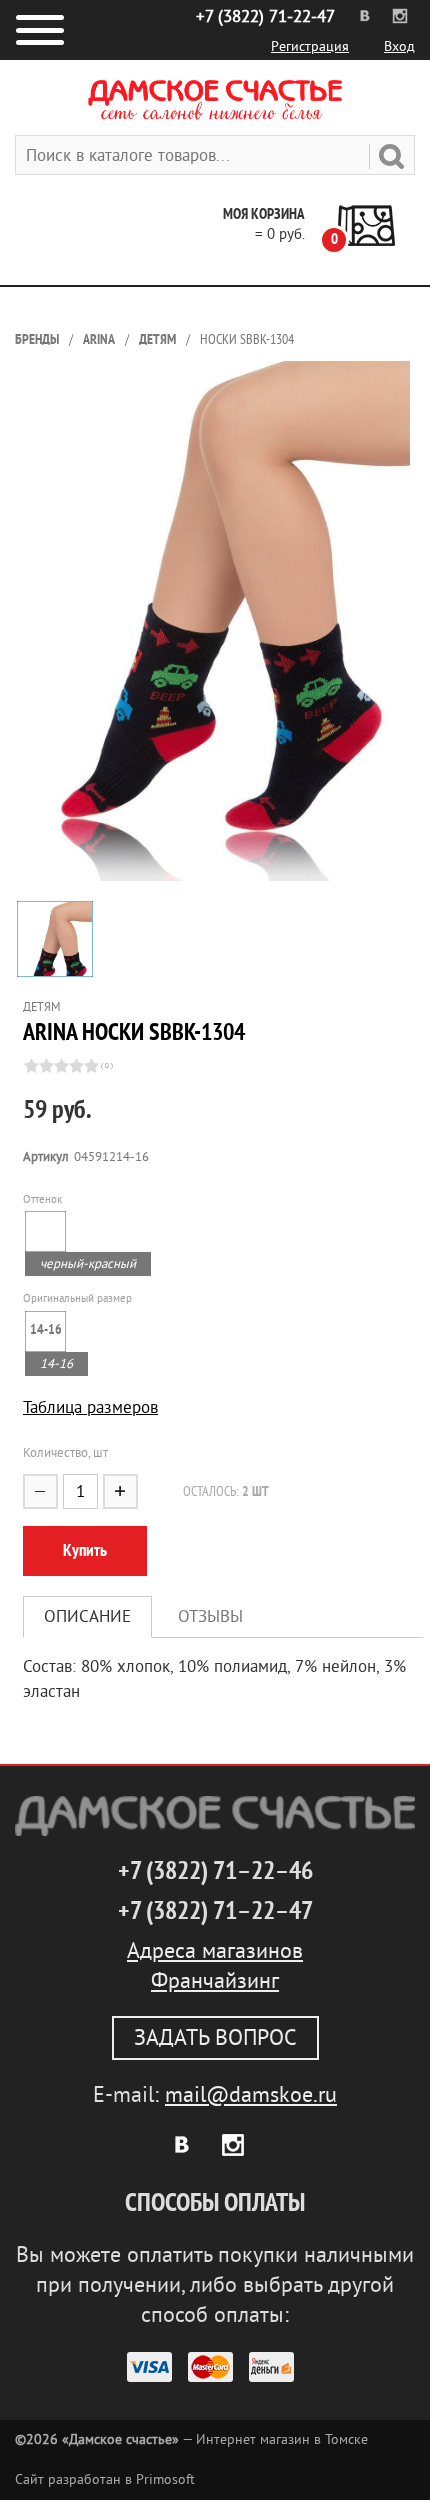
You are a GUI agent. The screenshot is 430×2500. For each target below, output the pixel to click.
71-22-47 (265, 16)
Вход (399, 46)
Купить (85, 1550)
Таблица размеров (90, 1407)
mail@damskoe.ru (251, 2095)
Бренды (37, 339)
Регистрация (310, 46)
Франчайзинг (215, 1981)
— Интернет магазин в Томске (191, 2439)
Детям (157, 339)
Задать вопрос (215, 2038)
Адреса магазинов (215, 1951)
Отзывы (210, 1616)
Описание (87, 1616)
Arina (99, 339)
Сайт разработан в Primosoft (105, 2479)
